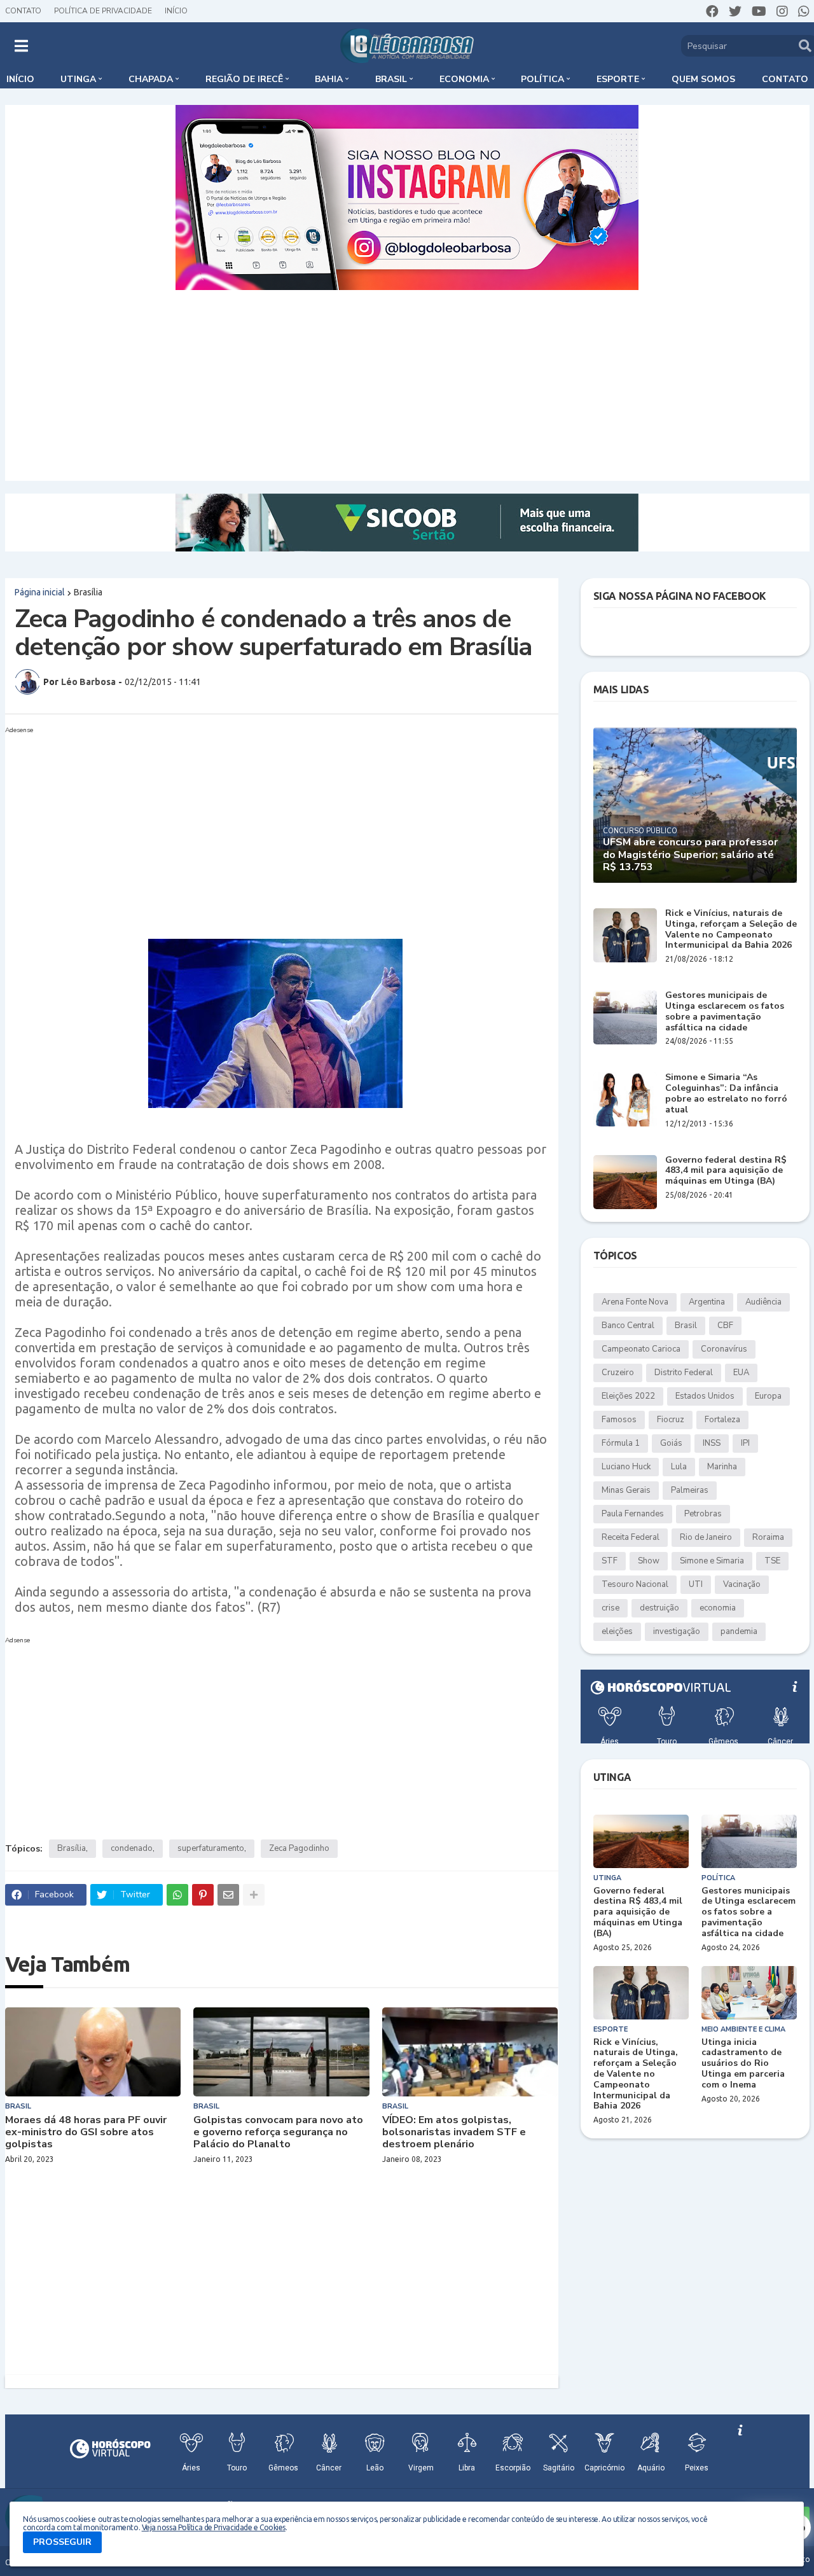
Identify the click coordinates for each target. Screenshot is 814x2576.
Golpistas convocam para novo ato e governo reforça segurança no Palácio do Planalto (278, 2133)
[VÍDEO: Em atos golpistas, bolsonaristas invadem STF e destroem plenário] (470, 2052)
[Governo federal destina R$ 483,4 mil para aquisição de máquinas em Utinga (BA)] (625, 1182)
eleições (617, 1631)
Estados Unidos (705, 1396)
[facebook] (712, 11)
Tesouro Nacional (635, 1584)
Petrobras (703, 1514)
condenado (132, 1848)
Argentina (707, 1302)
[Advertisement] (407, 385)
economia (718, 1608)
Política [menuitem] (542, 79)
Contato (23, 11)
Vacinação (742, 1584)
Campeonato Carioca (641, 1349)
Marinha (722, 1467)
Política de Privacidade (103, 11)
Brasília (88, 592)
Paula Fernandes (633, 1514)
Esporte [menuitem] (618, 79)
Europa (768, 1396)
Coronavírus (724, 1349)
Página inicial (40, 592)
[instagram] (782, 11)
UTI (696, 1584)
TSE (772, 1561)
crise (610, 1608)
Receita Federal (631, 1537)
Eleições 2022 (628, 1396)
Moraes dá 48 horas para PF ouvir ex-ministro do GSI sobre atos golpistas (86, 2133)
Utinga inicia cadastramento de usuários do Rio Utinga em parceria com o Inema (743, 2064)
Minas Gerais (626, 1490)
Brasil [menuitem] (391, 79)
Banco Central (628, 1326)
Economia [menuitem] (464, 79)
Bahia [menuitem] (329, 79)
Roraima (768, 1537)
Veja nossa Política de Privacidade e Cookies (214, 2527)
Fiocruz (671, 1420)
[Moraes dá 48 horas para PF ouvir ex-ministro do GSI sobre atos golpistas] (93, 2052)
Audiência (763, 1302)
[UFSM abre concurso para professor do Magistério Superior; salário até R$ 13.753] (695, 805)
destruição (659, 1608)
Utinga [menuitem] (78, 79)
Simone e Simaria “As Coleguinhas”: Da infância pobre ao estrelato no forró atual (726, 1094)
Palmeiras (690, 1490)
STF (610, 1561)
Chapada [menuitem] (151, 79)
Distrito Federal (684, 1373)
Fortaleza (722, 1420)
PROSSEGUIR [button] (62, 2542)
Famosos (619, 1420)
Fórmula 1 (621, 1443)
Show (649, 1561)
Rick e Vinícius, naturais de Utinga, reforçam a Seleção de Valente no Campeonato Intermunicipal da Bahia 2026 (731, 930)
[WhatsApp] (177, 1895)
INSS (712, 1443)
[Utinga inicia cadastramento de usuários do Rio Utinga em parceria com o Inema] (749, 1993)
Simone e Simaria (712, 1561)
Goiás (671, 1443)
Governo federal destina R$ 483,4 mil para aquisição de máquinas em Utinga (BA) (726, 1171)
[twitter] (735, 11)
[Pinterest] (203, 1895)
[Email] (228, 1895)
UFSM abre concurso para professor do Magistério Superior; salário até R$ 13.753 (690, 855)
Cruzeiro (618, 1373)
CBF (725, 1326)
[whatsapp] (804, 11)
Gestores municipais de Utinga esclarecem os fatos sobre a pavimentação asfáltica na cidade (725, 1012)
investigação (677, 1631)
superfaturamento (211, 1848)
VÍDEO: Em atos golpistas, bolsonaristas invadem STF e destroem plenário (454, 2133)
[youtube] (759, 11)
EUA (741, 1373)
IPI (745, 1443)
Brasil (686, 1326)
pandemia (739, 1631)
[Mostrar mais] (254, 1895)
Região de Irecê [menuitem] (244, 79)
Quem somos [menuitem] (703, 79)
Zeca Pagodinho (299, 1848)
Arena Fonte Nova (635, 1302)
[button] (21, 46)
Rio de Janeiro (706, 1537)
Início (176, 11)
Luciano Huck (626, 1467)
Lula (679, 1467)
